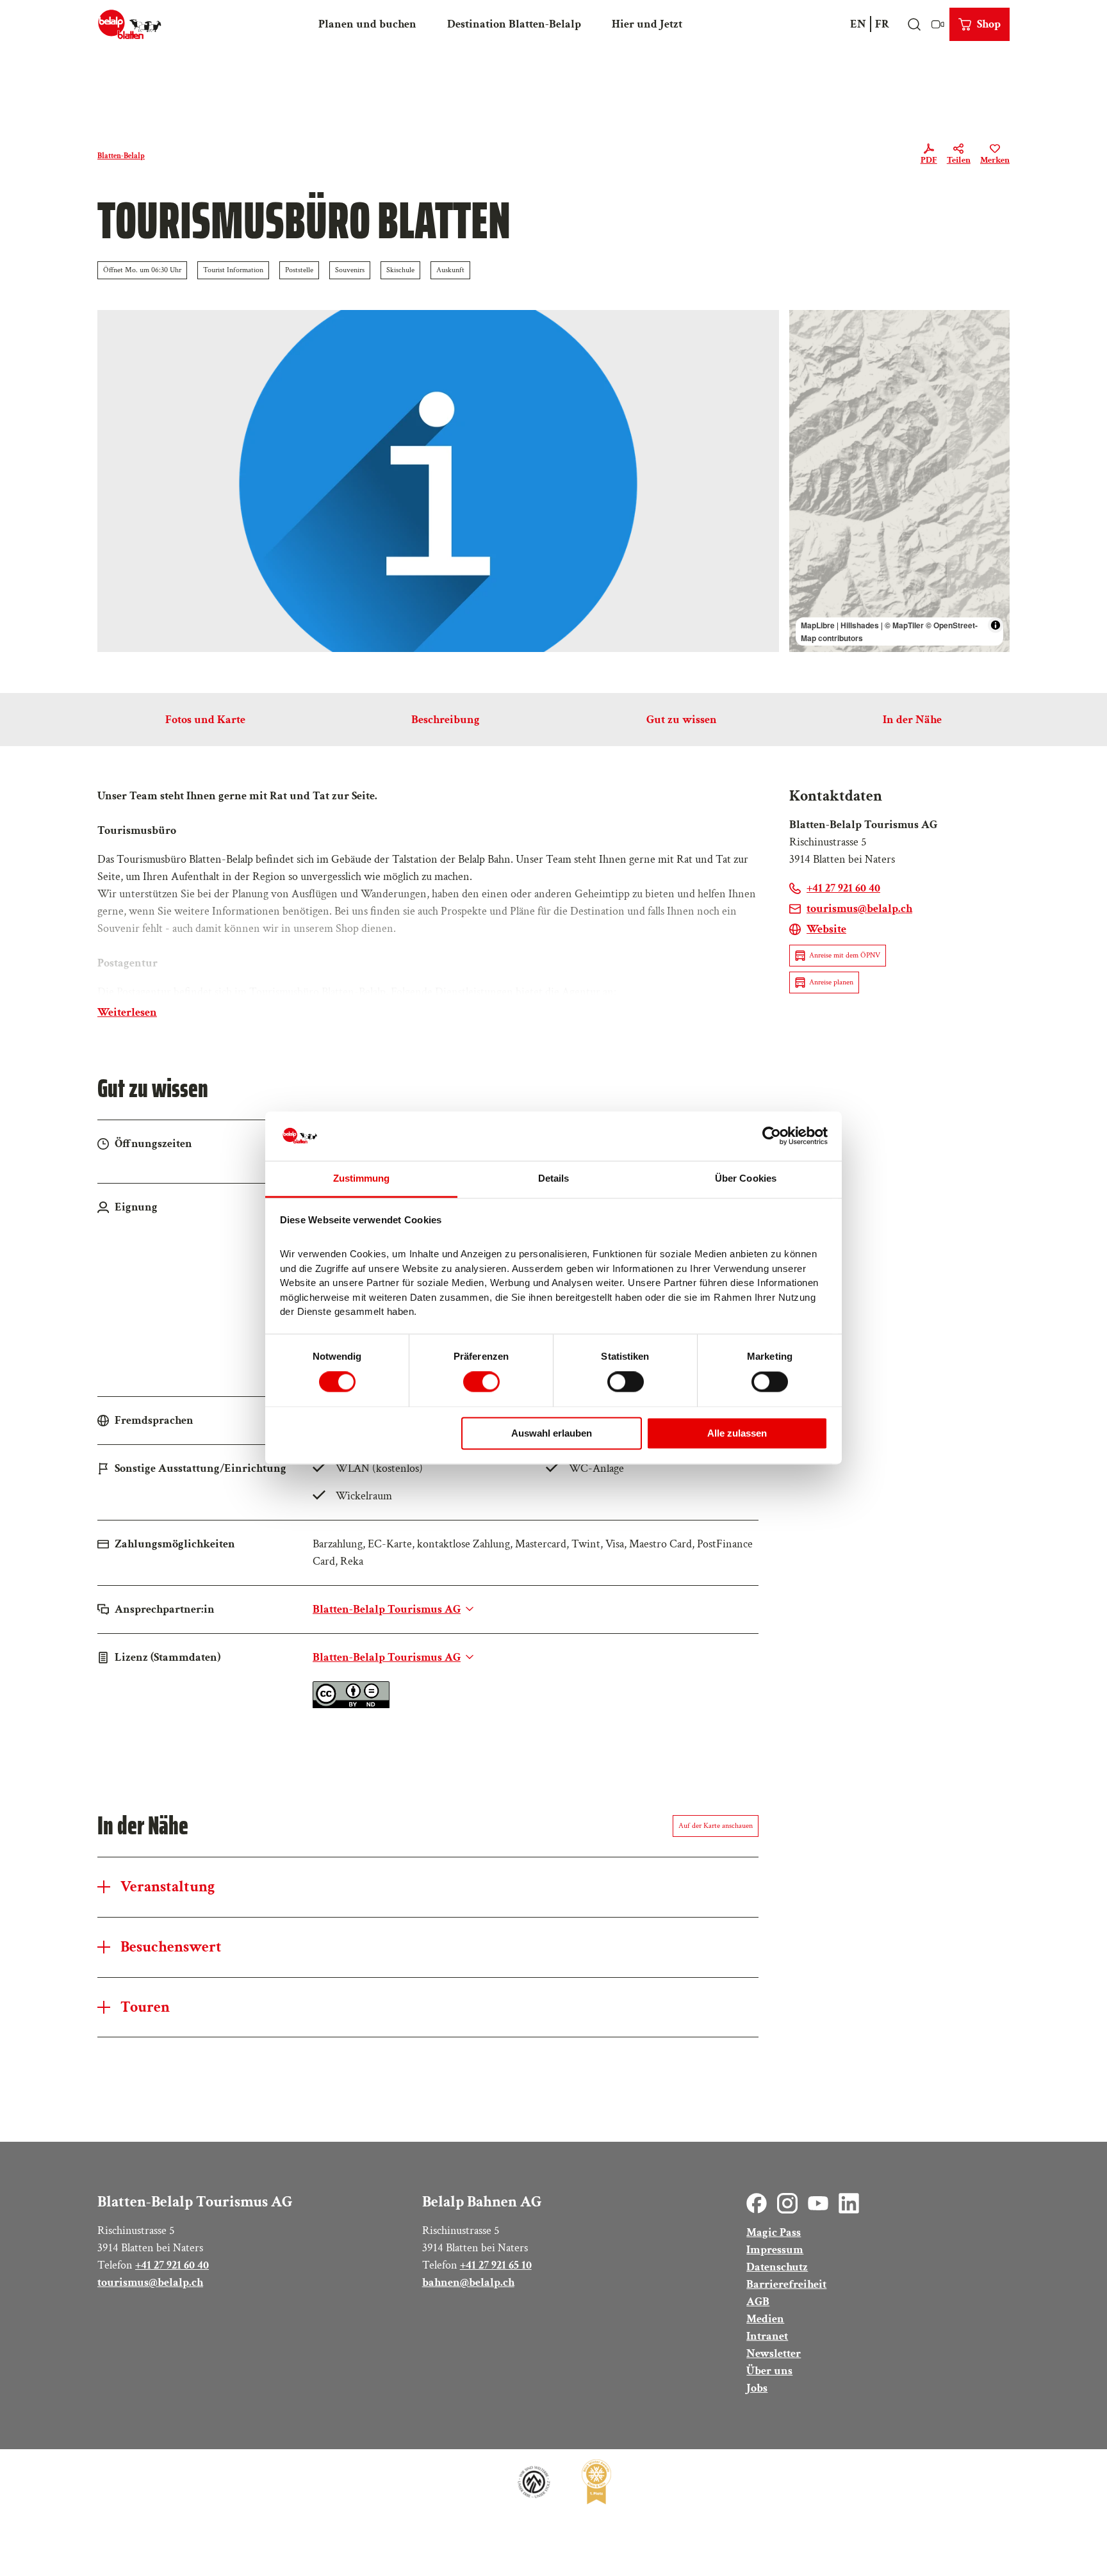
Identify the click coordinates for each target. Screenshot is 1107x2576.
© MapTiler (904, 625)
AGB (758, 2302)
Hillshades (860, 625)
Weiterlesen (127, 1012)
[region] (899, 481)
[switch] (481, 1382)
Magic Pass (774, 2232)
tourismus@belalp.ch (150, 2282)
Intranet (767, 2336)
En (858, 24)
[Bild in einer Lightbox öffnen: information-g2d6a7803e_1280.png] (438, 481)
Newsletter (774, 2353)
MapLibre (818, 625)
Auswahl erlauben (552, 1433)
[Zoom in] (805, 326)
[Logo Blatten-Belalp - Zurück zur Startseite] (130, 24)
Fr (882, 24)
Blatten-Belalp (121, 156)
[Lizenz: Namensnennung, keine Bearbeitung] (351, 1705)
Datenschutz (777, 2267)
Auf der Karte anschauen (716, 1826)
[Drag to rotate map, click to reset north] (805, 363)
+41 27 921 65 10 (496, 2265)
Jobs (757, 2388)
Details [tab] (554, 1178)
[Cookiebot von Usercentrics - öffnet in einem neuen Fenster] (772, 1136)
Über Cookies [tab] (746, 1178)
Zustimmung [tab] (362, 1178)
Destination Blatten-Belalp (514, 24)
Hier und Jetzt (647, 24)
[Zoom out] (805, 344)
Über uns (769, 2371)
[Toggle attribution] (996, 625)
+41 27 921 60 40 (172, 2265)
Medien (765, 2319)
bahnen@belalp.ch (468, 2282)
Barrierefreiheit (786, 2284)
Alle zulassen (737, 1433)
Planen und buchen (367, 24)
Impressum (775, 2250)
